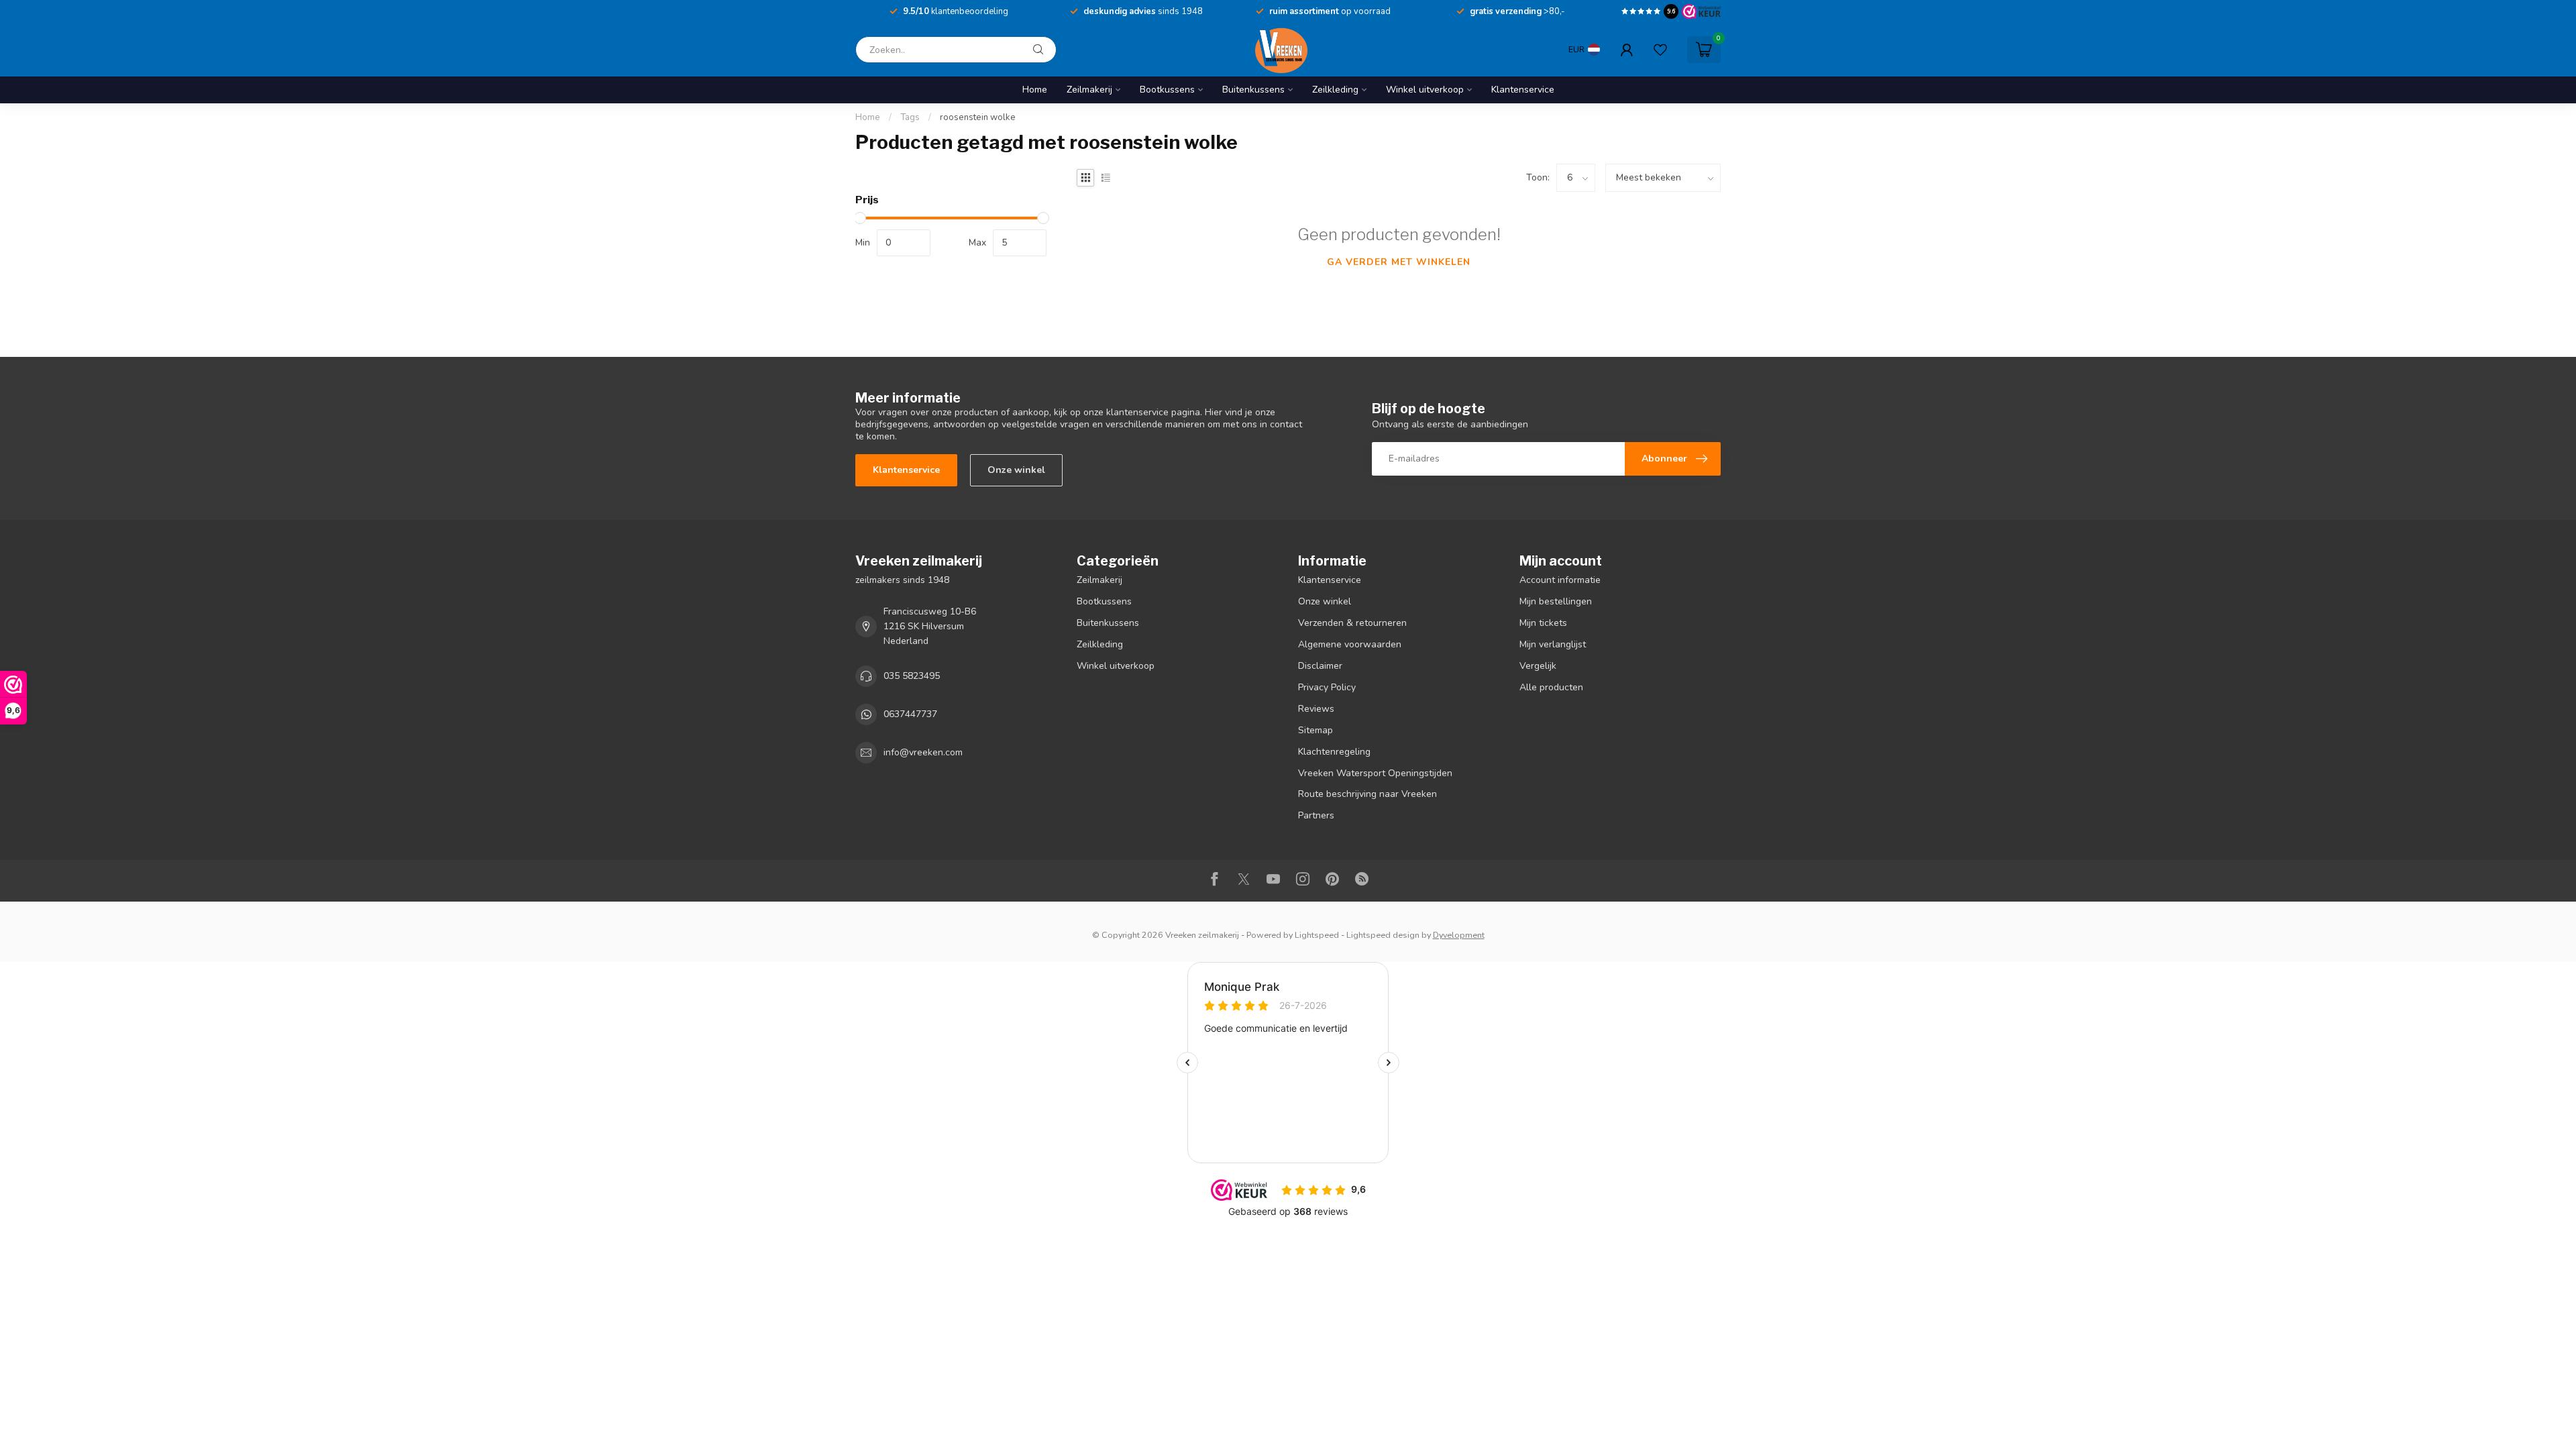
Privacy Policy (1327, 687)
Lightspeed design (1383, 935)
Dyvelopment (1459, 935)
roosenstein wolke (978, 117)
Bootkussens (1167, 90)
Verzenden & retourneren (1352, 623)
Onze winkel (1016, 470)
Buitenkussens (1253, 90)
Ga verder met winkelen (1399, 262)
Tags (910, 117)
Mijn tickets (1543, 623)
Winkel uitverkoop (1425, 90)
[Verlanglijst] (1660, 50)
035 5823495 (912, 676)
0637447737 (910, 714)
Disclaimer (1320, 666)
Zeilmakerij (1089, 90)
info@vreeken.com (923, 752)
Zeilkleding (1335, 90)
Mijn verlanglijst (1553, 644)
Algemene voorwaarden (1350, 644)
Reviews (1316, 709)
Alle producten (1551, 687)
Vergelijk (1538, 666)
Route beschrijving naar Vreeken (1367, 794)
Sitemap (1316, 730)
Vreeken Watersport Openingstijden (1375, 773)
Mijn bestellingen (1556, 601)
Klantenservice (1523, 90)
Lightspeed (1317, 935)
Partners (1316, 815)
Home (1035, 90)
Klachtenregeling (1334, 752)
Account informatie (1560, 580)
